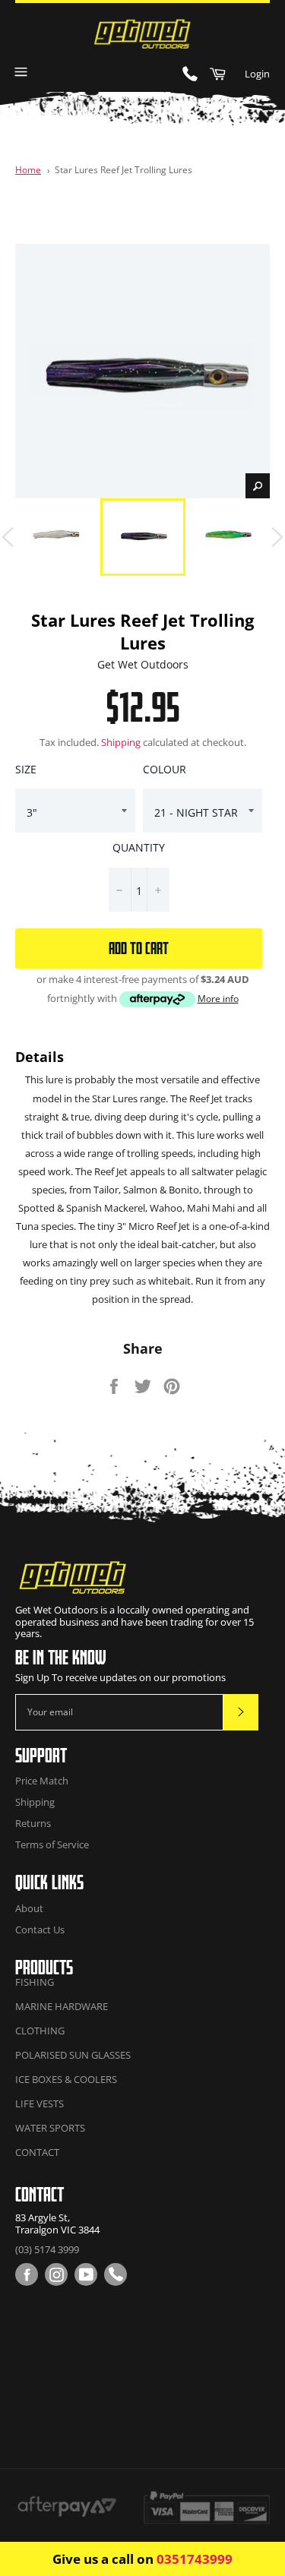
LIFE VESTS (40, 2103)
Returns (33, 1823)
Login (257, 74)
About (29, 1908)
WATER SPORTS (50, 2128)
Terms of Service (52, 1844)
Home (28, 169)
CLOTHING (40, 2031)
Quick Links (49, 1882)
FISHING (35, 1982)
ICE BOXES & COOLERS (66, 2079)
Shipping (121, 742)
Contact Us (40, 1930)
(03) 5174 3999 (47, 2249)
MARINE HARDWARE (62, 2006)
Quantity (139, 847)
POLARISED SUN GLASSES (73, 2055)
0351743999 (195, 2559)
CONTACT (37, 2152)
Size (26, 769)
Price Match (42, 1781)
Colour (165, 769)
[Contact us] (116, 2274)
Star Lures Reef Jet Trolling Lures (123, 169)
